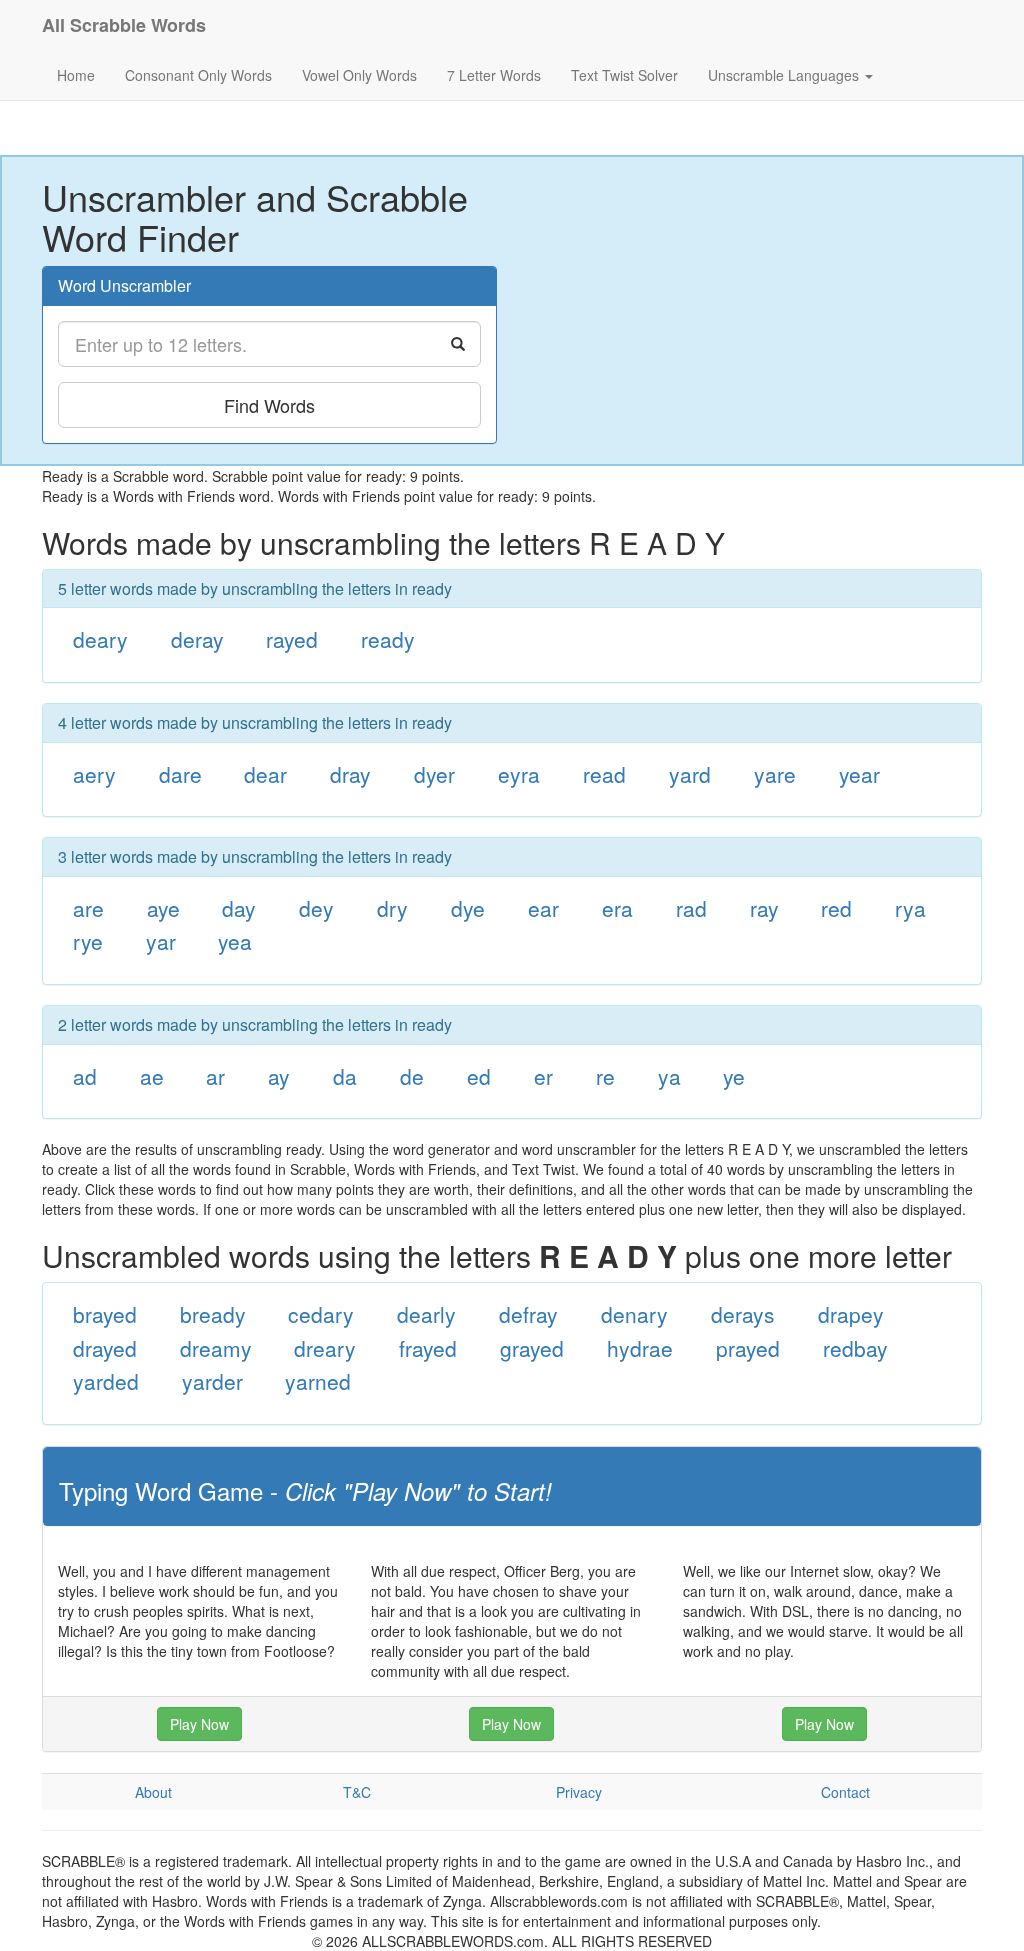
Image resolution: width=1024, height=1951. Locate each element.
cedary (321, 1314)
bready (213, 1314)
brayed (105, 1314)
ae (152, 1076)
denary (634, 1314)
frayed (428, 1348)
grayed (532, 1348)
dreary (325, 1348)
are (88, 908)
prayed (748, 1348)
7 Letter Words (494, 75)
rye (88, 941)
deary (100, 639)
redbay (855, 1348)
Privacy (579, 1792)
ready (388, 639)
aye (163, 908)
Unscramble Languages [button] (785, 75)
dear (265, 774)
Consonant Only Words (198, 75)
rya (910, 908)
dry (392, 908)
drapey (851, 1314)
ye (734, 1076)
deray (197, 639)
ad (85, 1076)
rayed (292, 639)
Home (76, 75)
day (239, 908)
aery (94, 774)
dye (468, 908)
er (543, 1076)
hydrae (640, 1348)
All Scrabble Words (124, 25)
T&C (357, 1792)
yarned (318, 1381)
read (604, 774)
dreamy (216, 1348)
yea (235, 941)
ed (479, 1076)
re (605, 1076)
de (412, 1076)
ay (279, 1076)
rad (691, 908)
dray (350, 774)
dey (316, 908)
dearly (426, 1314)
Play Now (199, 1724)
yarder (212, 1381)
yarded (106, 1381)
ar (215, 1076)
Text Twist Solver (624, 75)
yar (161, 941)
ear (543, 908)
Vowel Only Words (359, 75)
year (859, 774)
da (345, 1076)
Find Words (269, 405)
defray (528, 1314)
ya (669, 1076)
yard (690, 774)
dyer (434, 774)
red (836, 908)
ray (764, 908)
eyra (519, 774)
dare (180, 774)
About (153, 1792)
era (617, 908)
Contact (845, 1792)
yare (775, 774)
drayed (105, 1348)
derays (743, 1314)
